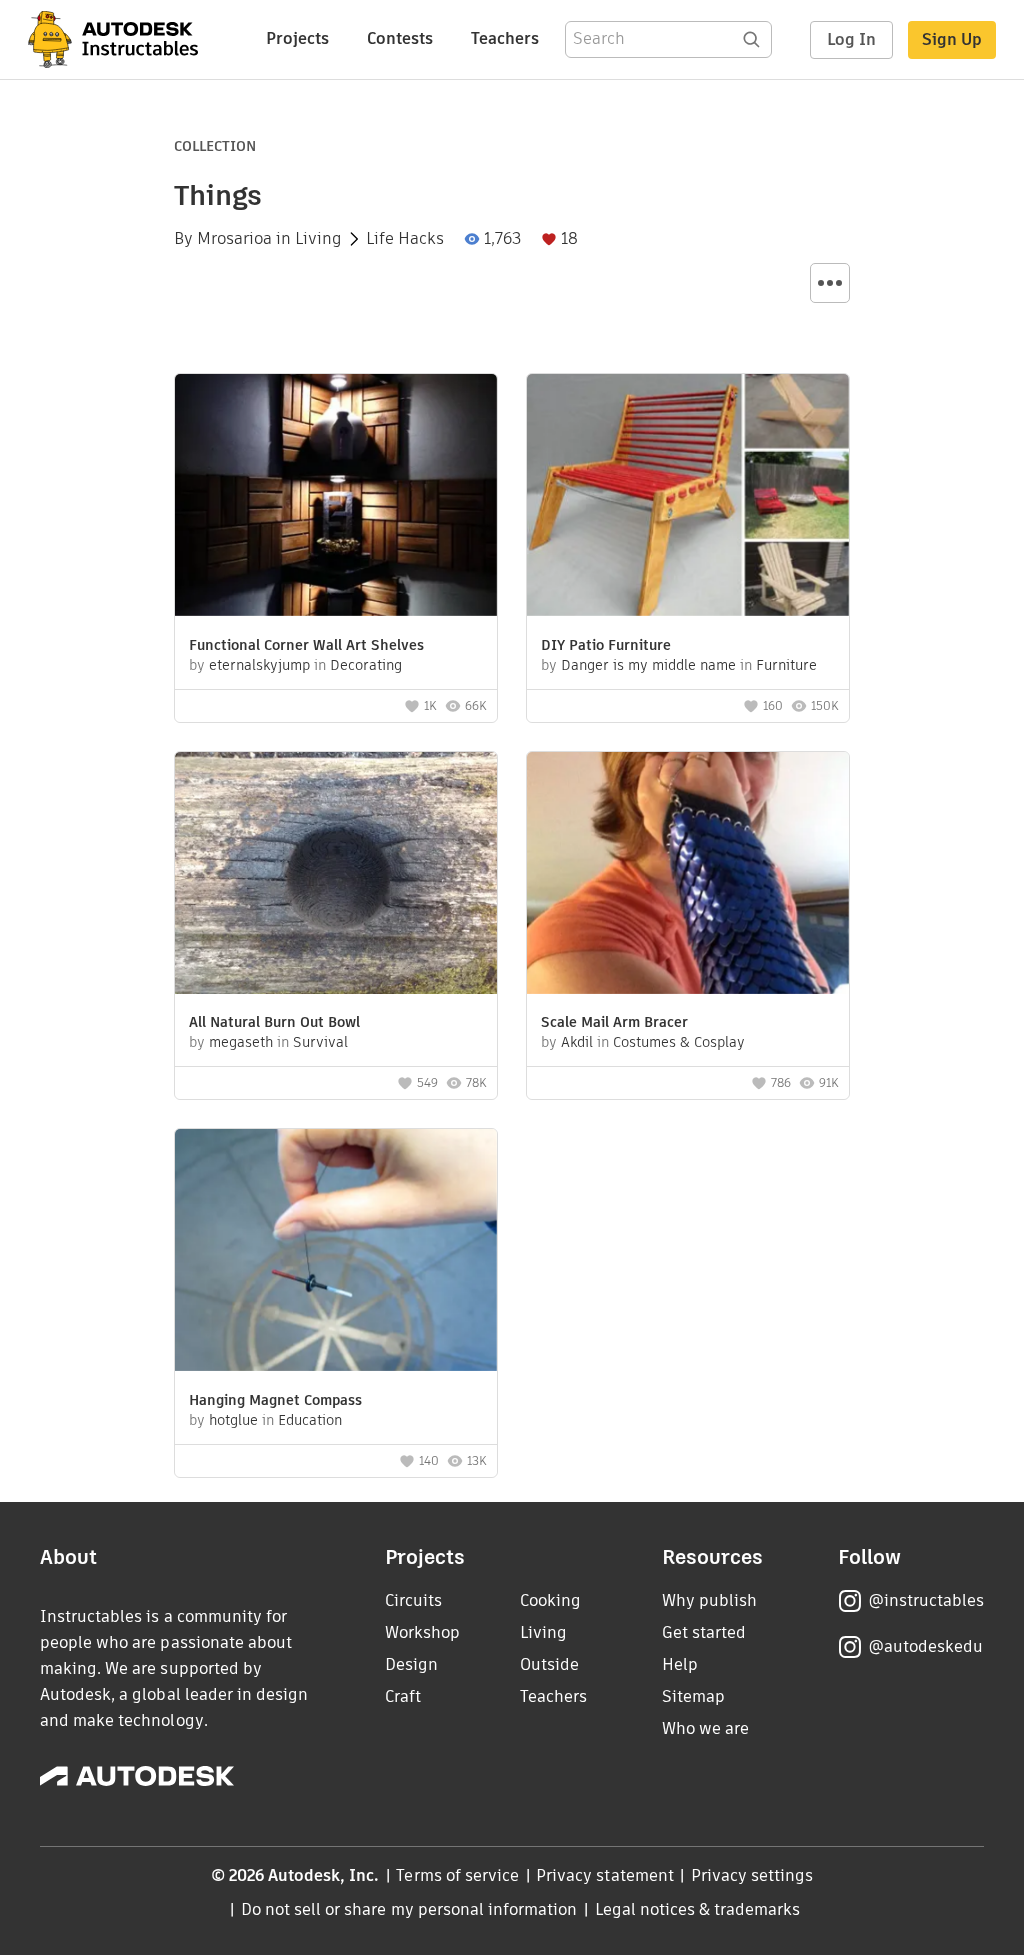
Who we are (705, 1728)
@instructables (926, 1600)
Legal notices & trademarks (698, 1909)
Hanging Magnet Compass (275, 1400)
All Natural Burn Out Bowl (274, 1022)
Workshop (422, 1632)
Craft (403, 1696)
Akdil (577, 1042)
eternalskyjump (259, 665)
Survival (320, 1042)
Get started (704, 1632)
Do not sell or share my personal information (409, 1909)
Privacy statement (605, 1875)
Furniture (786, 665)
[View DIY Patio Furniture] (688, 497)
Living (318, 239)
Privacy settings (752, 1875)
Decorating (366, 665)
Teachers (505, 38)
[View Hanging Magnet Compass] (336, 1252)
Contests (400, 38)
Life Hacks (405, 239)
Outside (549, 1664)
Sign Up (952, 39)
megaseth (241, 1042)
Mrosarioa (234, 239)
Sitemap (693, 1696)
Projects (297, 38)
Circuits (413, 1600)
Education (310, 1420)
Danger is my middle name (648, 665)
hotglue (233, 1420)
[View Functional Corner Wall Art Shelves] (336, 497)
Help (680, 1664)
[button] (830, 283)
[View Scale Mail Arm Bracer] (688, 875)
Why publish (709, 1600)
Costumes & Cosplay (679, 1042)
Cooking (550, 1600)
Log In (851, 39)
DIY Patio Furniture (606, 645)
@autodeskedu (925, 1646)
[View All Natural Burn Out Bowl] (336, 875)
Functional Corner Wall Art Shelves (306, 645)
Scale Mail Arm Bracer (614, 1022)
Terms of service (457, 1875)
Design (411, 1664)
